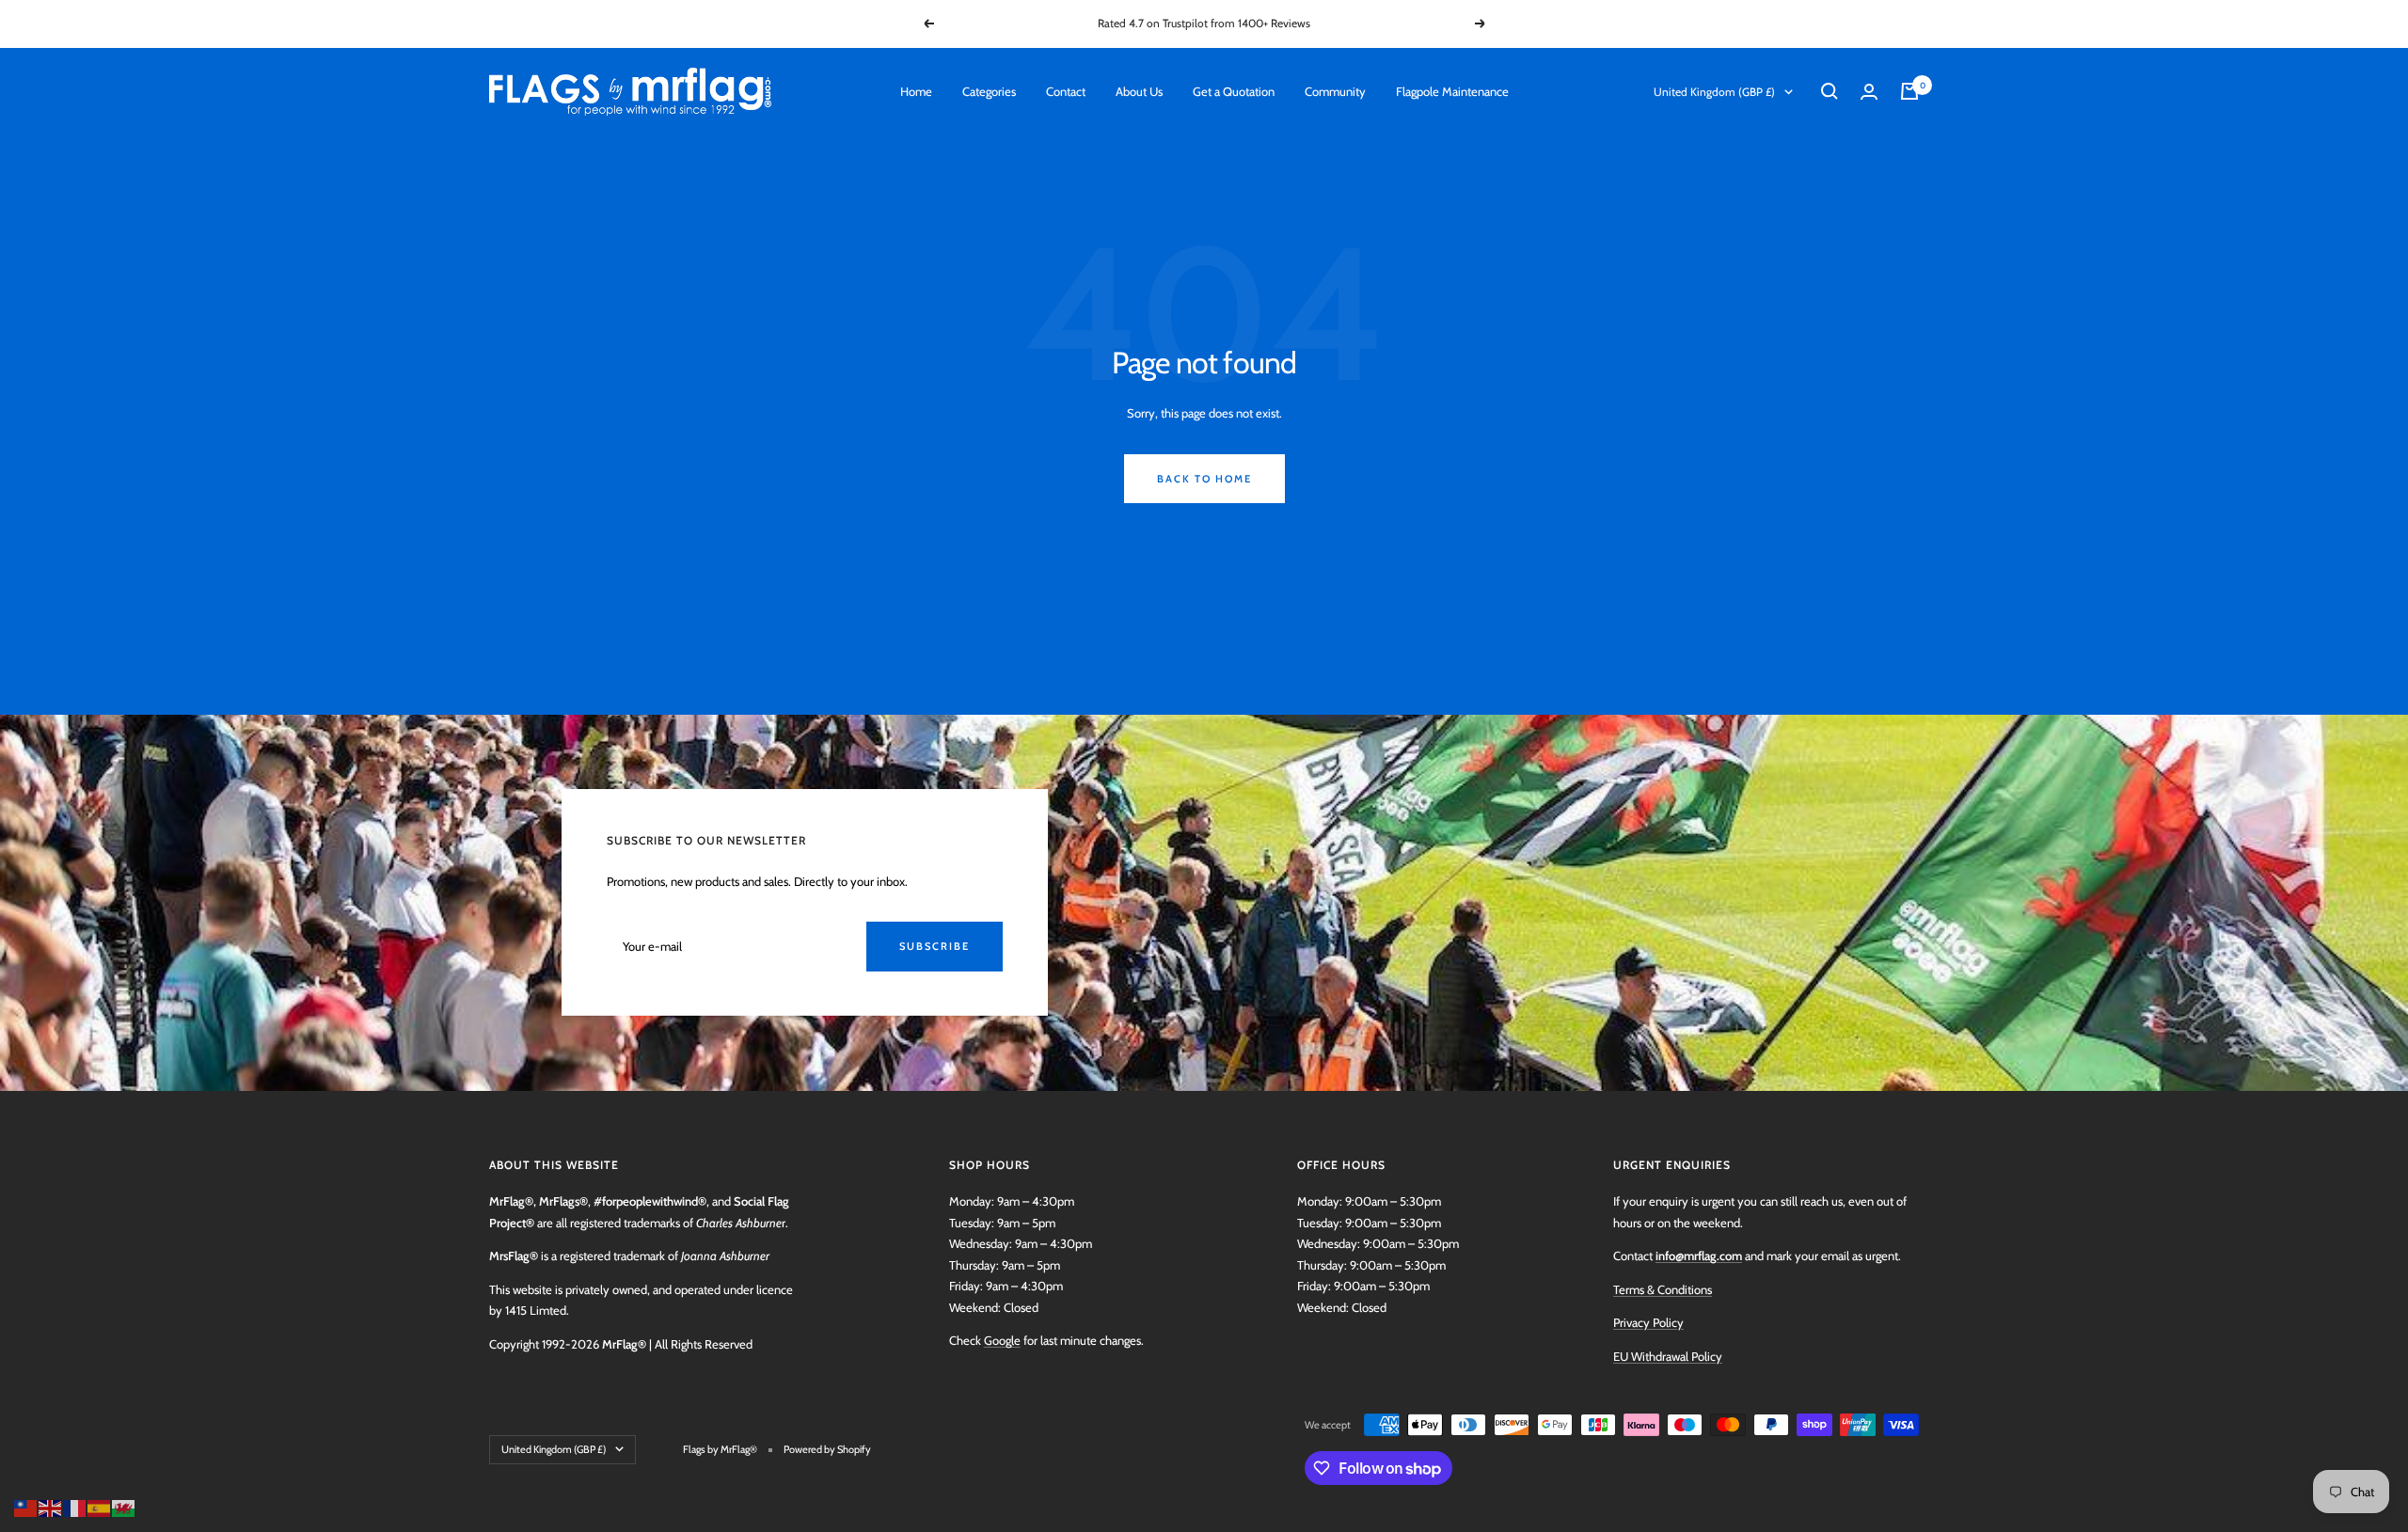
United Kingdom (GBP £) (1714, 92)
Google (1002, 1340)
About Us (1139, 91)
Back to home (1204, 479)
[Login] (1869, 92)
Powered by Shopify (827, 1449)
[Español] (100, 1507)
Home (916, 91)
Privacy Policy (1648, 1322)
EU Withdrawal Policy (1668, 1356)
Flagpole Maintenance (1452, 91)
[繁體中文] (26, 1507)
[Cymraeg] (124, 1507)
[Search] (1830, 91)
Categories (989, 91)
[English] (51, 1507)
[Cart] (1909, 91)
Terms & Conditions (1663, 1289)
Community (1335, 91)
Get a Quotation (1234, 91)
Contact (1066, 91)
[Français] (75, 1507)
